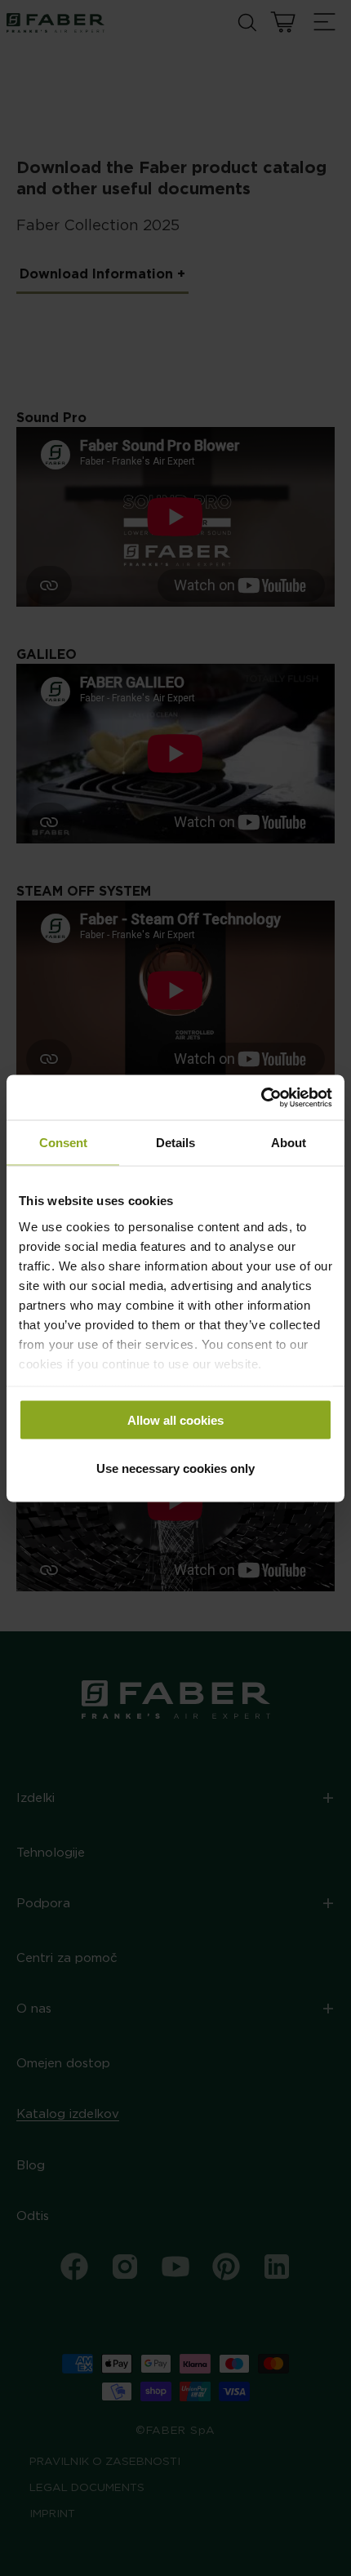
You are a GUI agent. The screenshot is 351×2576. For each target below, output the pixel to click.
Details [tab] (175, 1143)
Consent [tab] (63, 1143)
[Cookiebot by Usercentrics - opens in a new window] (261, 1097)
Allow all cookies (175, 1420)
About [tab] (289, 1143)
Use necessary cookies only (175, 1468)
